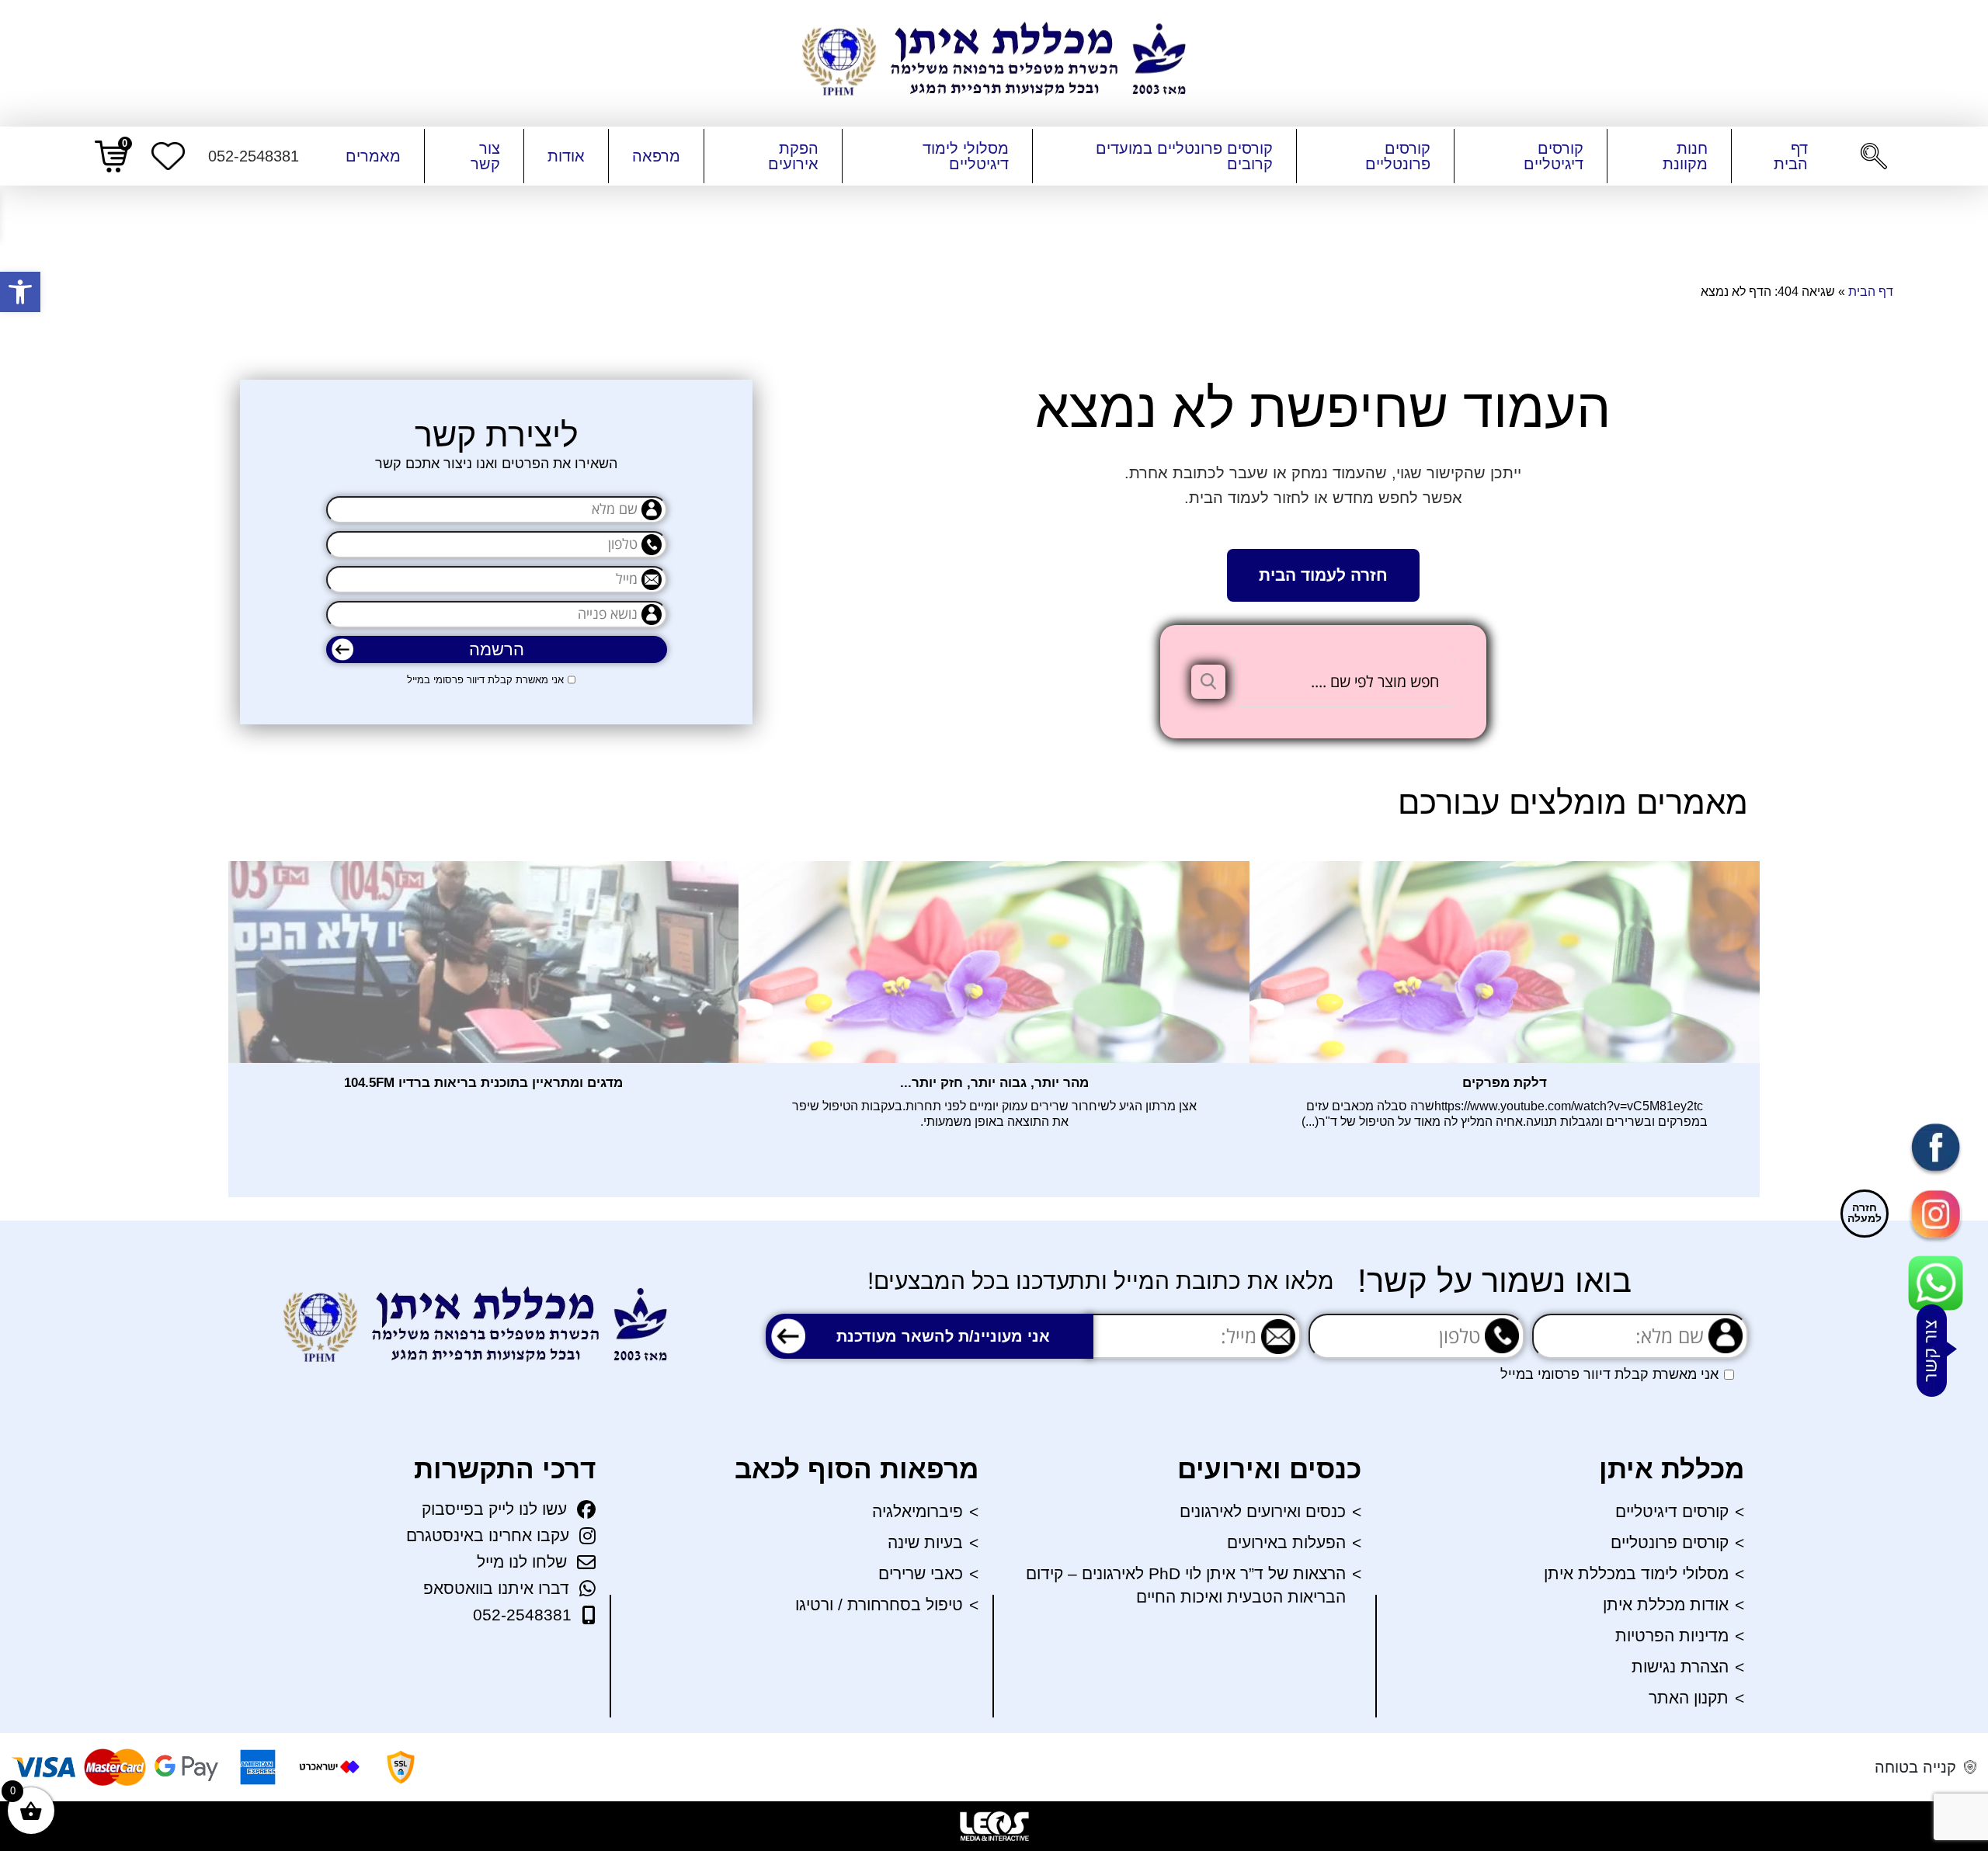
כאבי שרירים (921, 1573)
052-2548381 (522, 1615)
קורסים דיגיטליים (1553, 156)
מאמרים (373, 156)
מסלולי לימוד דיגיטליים (966, 156)
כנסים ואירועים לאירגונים (1263, 1511)
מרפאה (656, 156)
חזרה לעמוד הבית (1323, 575)
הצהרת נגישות (1680, 1667)
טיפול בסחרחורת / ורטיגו (879, 1604)
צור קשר (485, 156)
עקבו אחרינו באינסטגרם (488, 1535)
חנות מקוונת (1685, 156)
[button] (20, 292)
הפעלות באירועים (1286, 1542)
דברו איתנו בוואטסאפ (496, 1588)
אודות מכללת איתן (1666, 1604)
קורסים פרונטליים (1398, 156)
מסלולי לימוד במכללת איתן (1636, 1573)
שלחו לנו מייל (522, 1562)
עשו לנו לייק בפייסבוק (494, 1509)
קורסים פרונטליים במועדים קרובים (1184, 156)
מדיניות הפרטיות (1672, 1636)
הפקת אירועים (793, 156)
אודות (566, 156)
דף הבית (1791, 156)
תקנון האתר (1689, 1698)
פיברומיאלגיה (918, 1511)
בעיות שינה (925, 1542)
